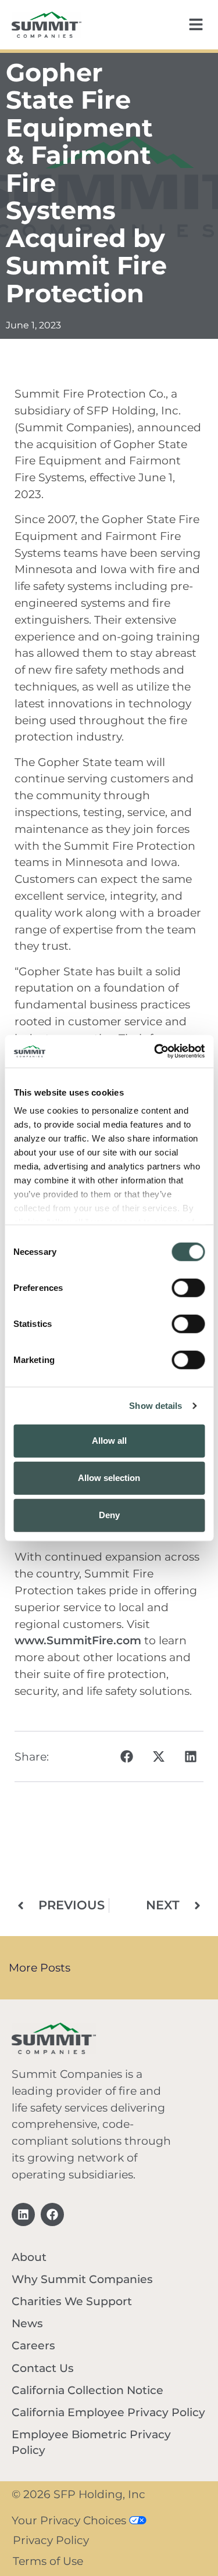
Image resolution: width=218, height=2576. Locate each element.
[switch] (188, 1287)
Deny (109, 1515)
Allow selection (109, 1478)
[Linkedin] (23, 2214)
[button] (126, 1756)
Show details (156, 1406)
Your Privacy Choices (70, 2520)
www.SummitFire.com (78, 1640)
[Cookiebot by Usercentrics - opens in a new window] (155, 1051)
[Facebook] (52, 2214)
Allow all (109, 1441)
